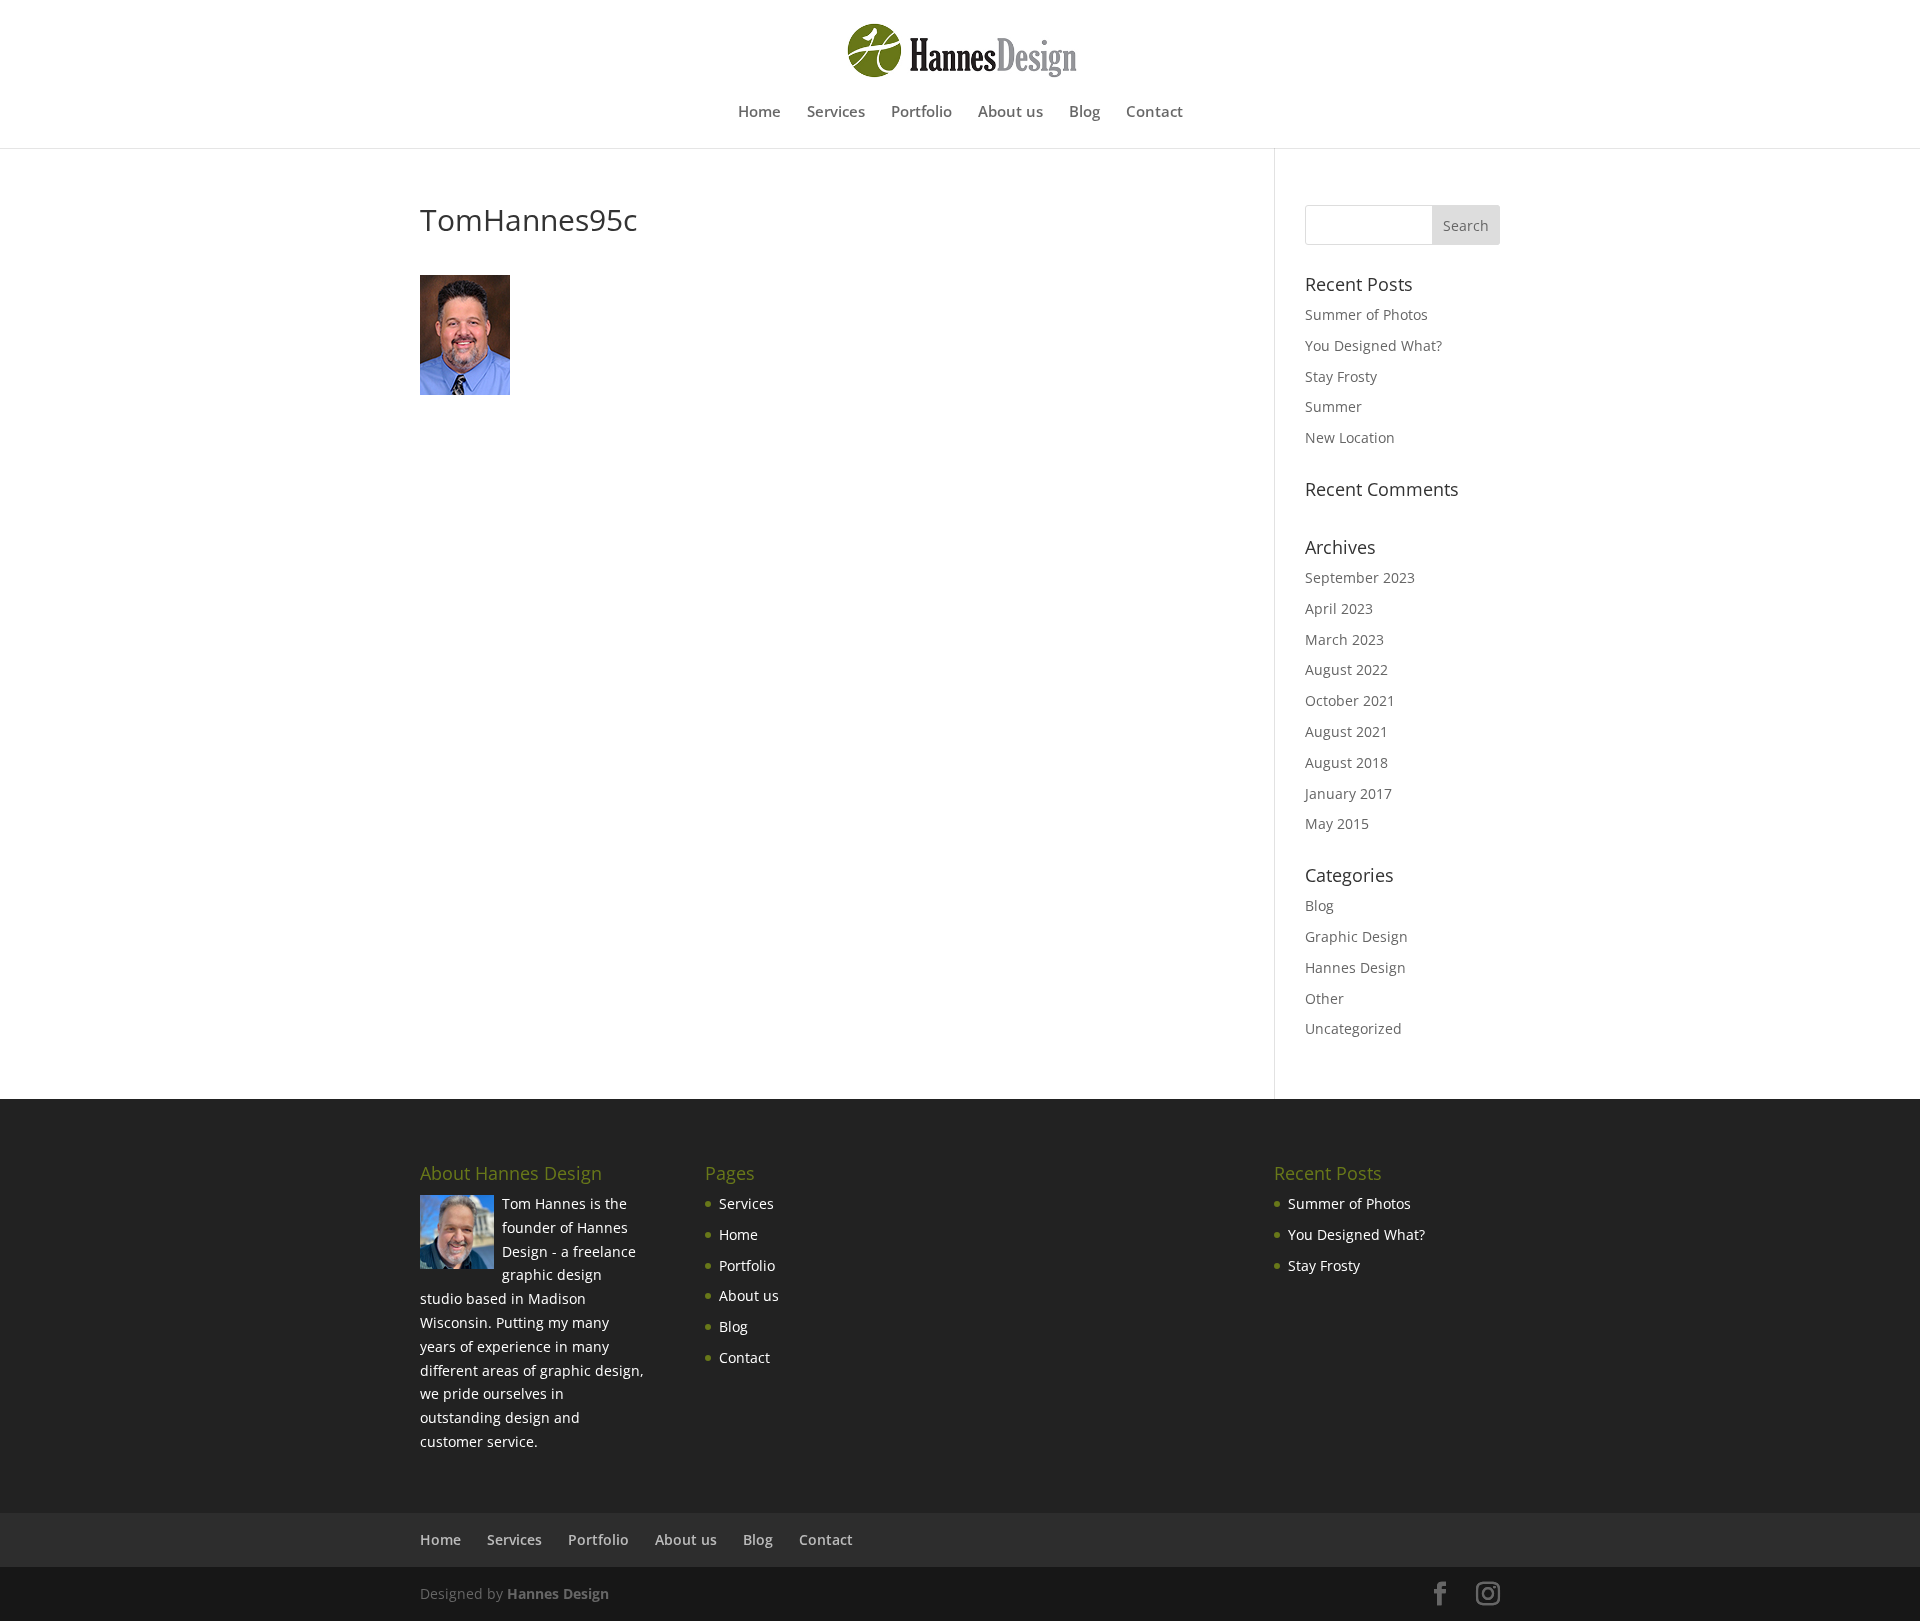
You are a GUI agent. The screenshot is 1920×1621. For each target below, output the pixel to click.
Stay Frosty (1341, 376)
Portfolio (921, 112)
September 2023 (1360, 577)
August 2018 (1346, 762)
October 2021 (1350, 700)
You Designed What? (1373, 345)
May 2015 (1337, 823)
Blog (1084, 112)
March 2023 (1344, 639)
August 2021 (1346, 731)
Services (836, 112)
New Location (1350, 437)
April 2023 (1339, 608)
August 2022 (1346, 669)
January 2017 (1348, 793)
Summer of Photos (1366, 314)
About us (1010, 112)
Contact (1154, 112)
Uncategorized (1353, 1028)
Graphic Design (1356, 936)
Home (759, 112)
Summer (1333, 406)
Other (1324, 998)
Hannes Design (1355, 967)
